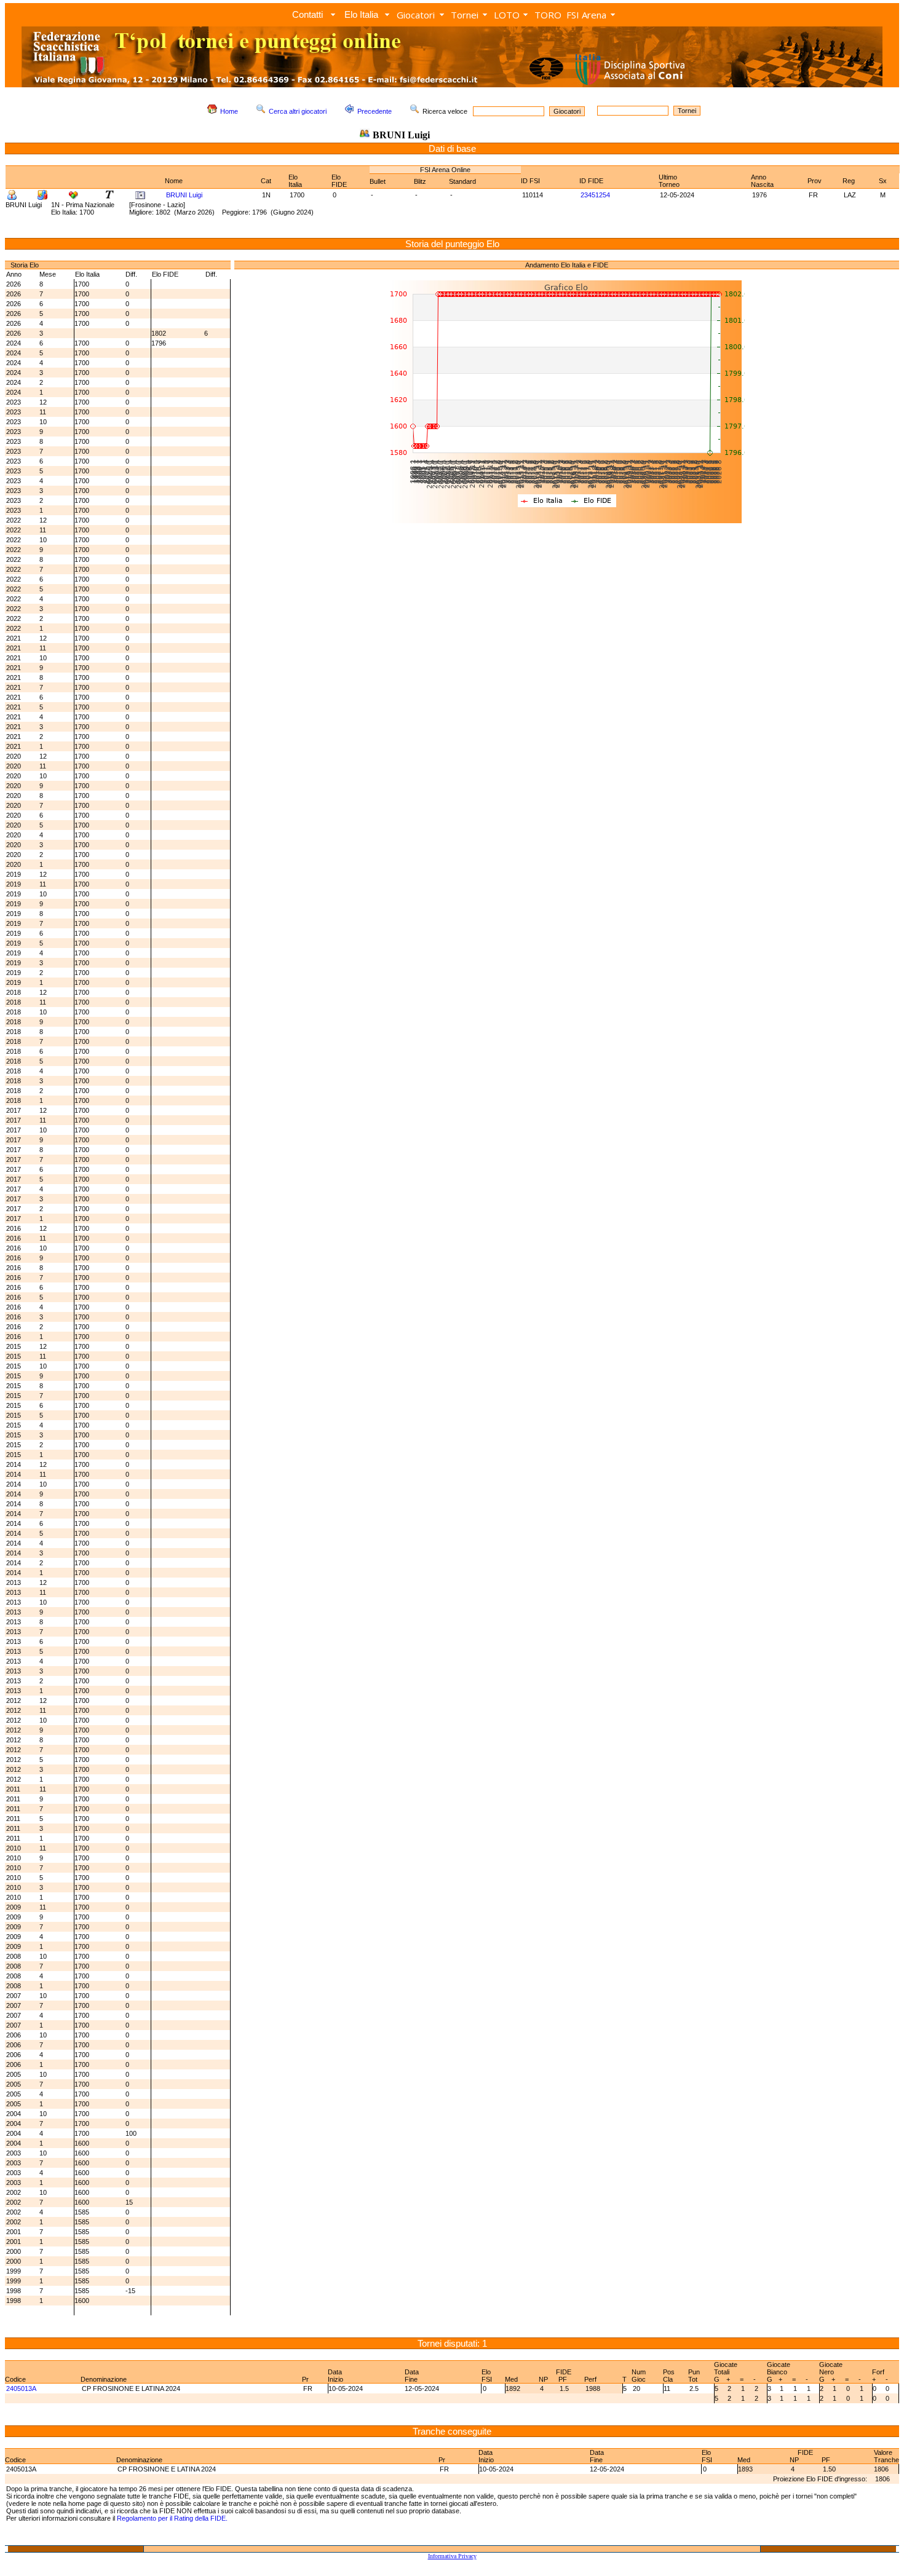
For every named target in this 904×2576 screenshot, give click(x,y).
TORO (548, 15)
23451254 (595, 195)
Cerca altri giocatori (298, 111)
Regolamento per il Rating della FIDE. (172, 2518)
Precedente (375, 111)
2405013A (21, 2388)
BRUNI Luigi (184, 195)
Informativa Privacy (452, 2556)
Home (229, 111)
